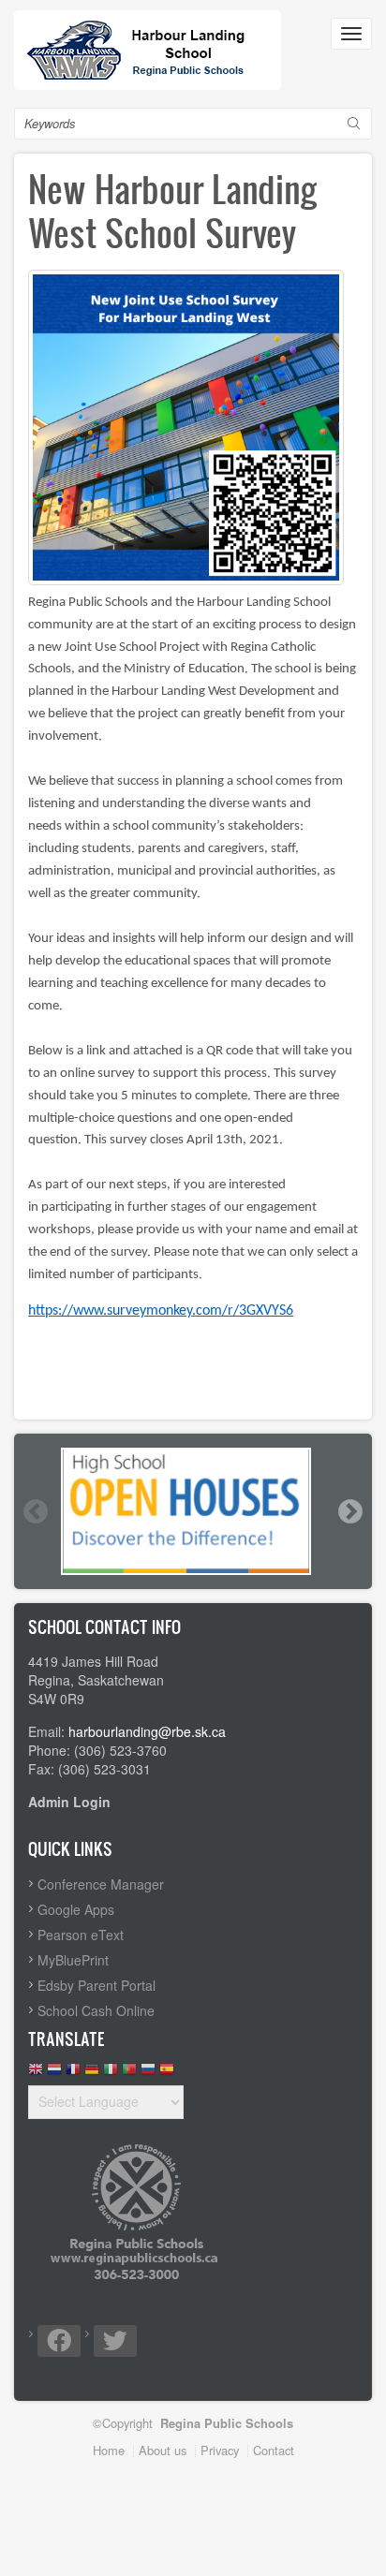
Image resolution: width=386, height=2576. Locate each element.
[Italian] (111, 2074)
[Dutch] (54, 2074)
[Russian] (148, 2074)
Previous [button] (35, 1511)
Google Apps (76, 1909)
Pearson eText (81, 1935)
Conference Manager (101, 1884)
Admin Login (69, 1802)
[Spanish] (167, 2074)
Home (109, 2450)
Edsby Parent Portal (96, 1985)
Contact (274, 2450)
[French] (73, 2074)
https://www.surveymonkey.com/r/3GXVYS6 (161, 1311)
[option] (193, 1511)
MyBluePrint (73, 1960)
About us (163, 2450)
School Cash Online (96, 2010)
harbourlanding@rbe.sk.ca (147, 1731)
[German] (92, 2074)
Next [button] (349, 1511)
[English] (36, 2074)
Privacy (220, 2450)
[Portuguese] (129, 2074)
